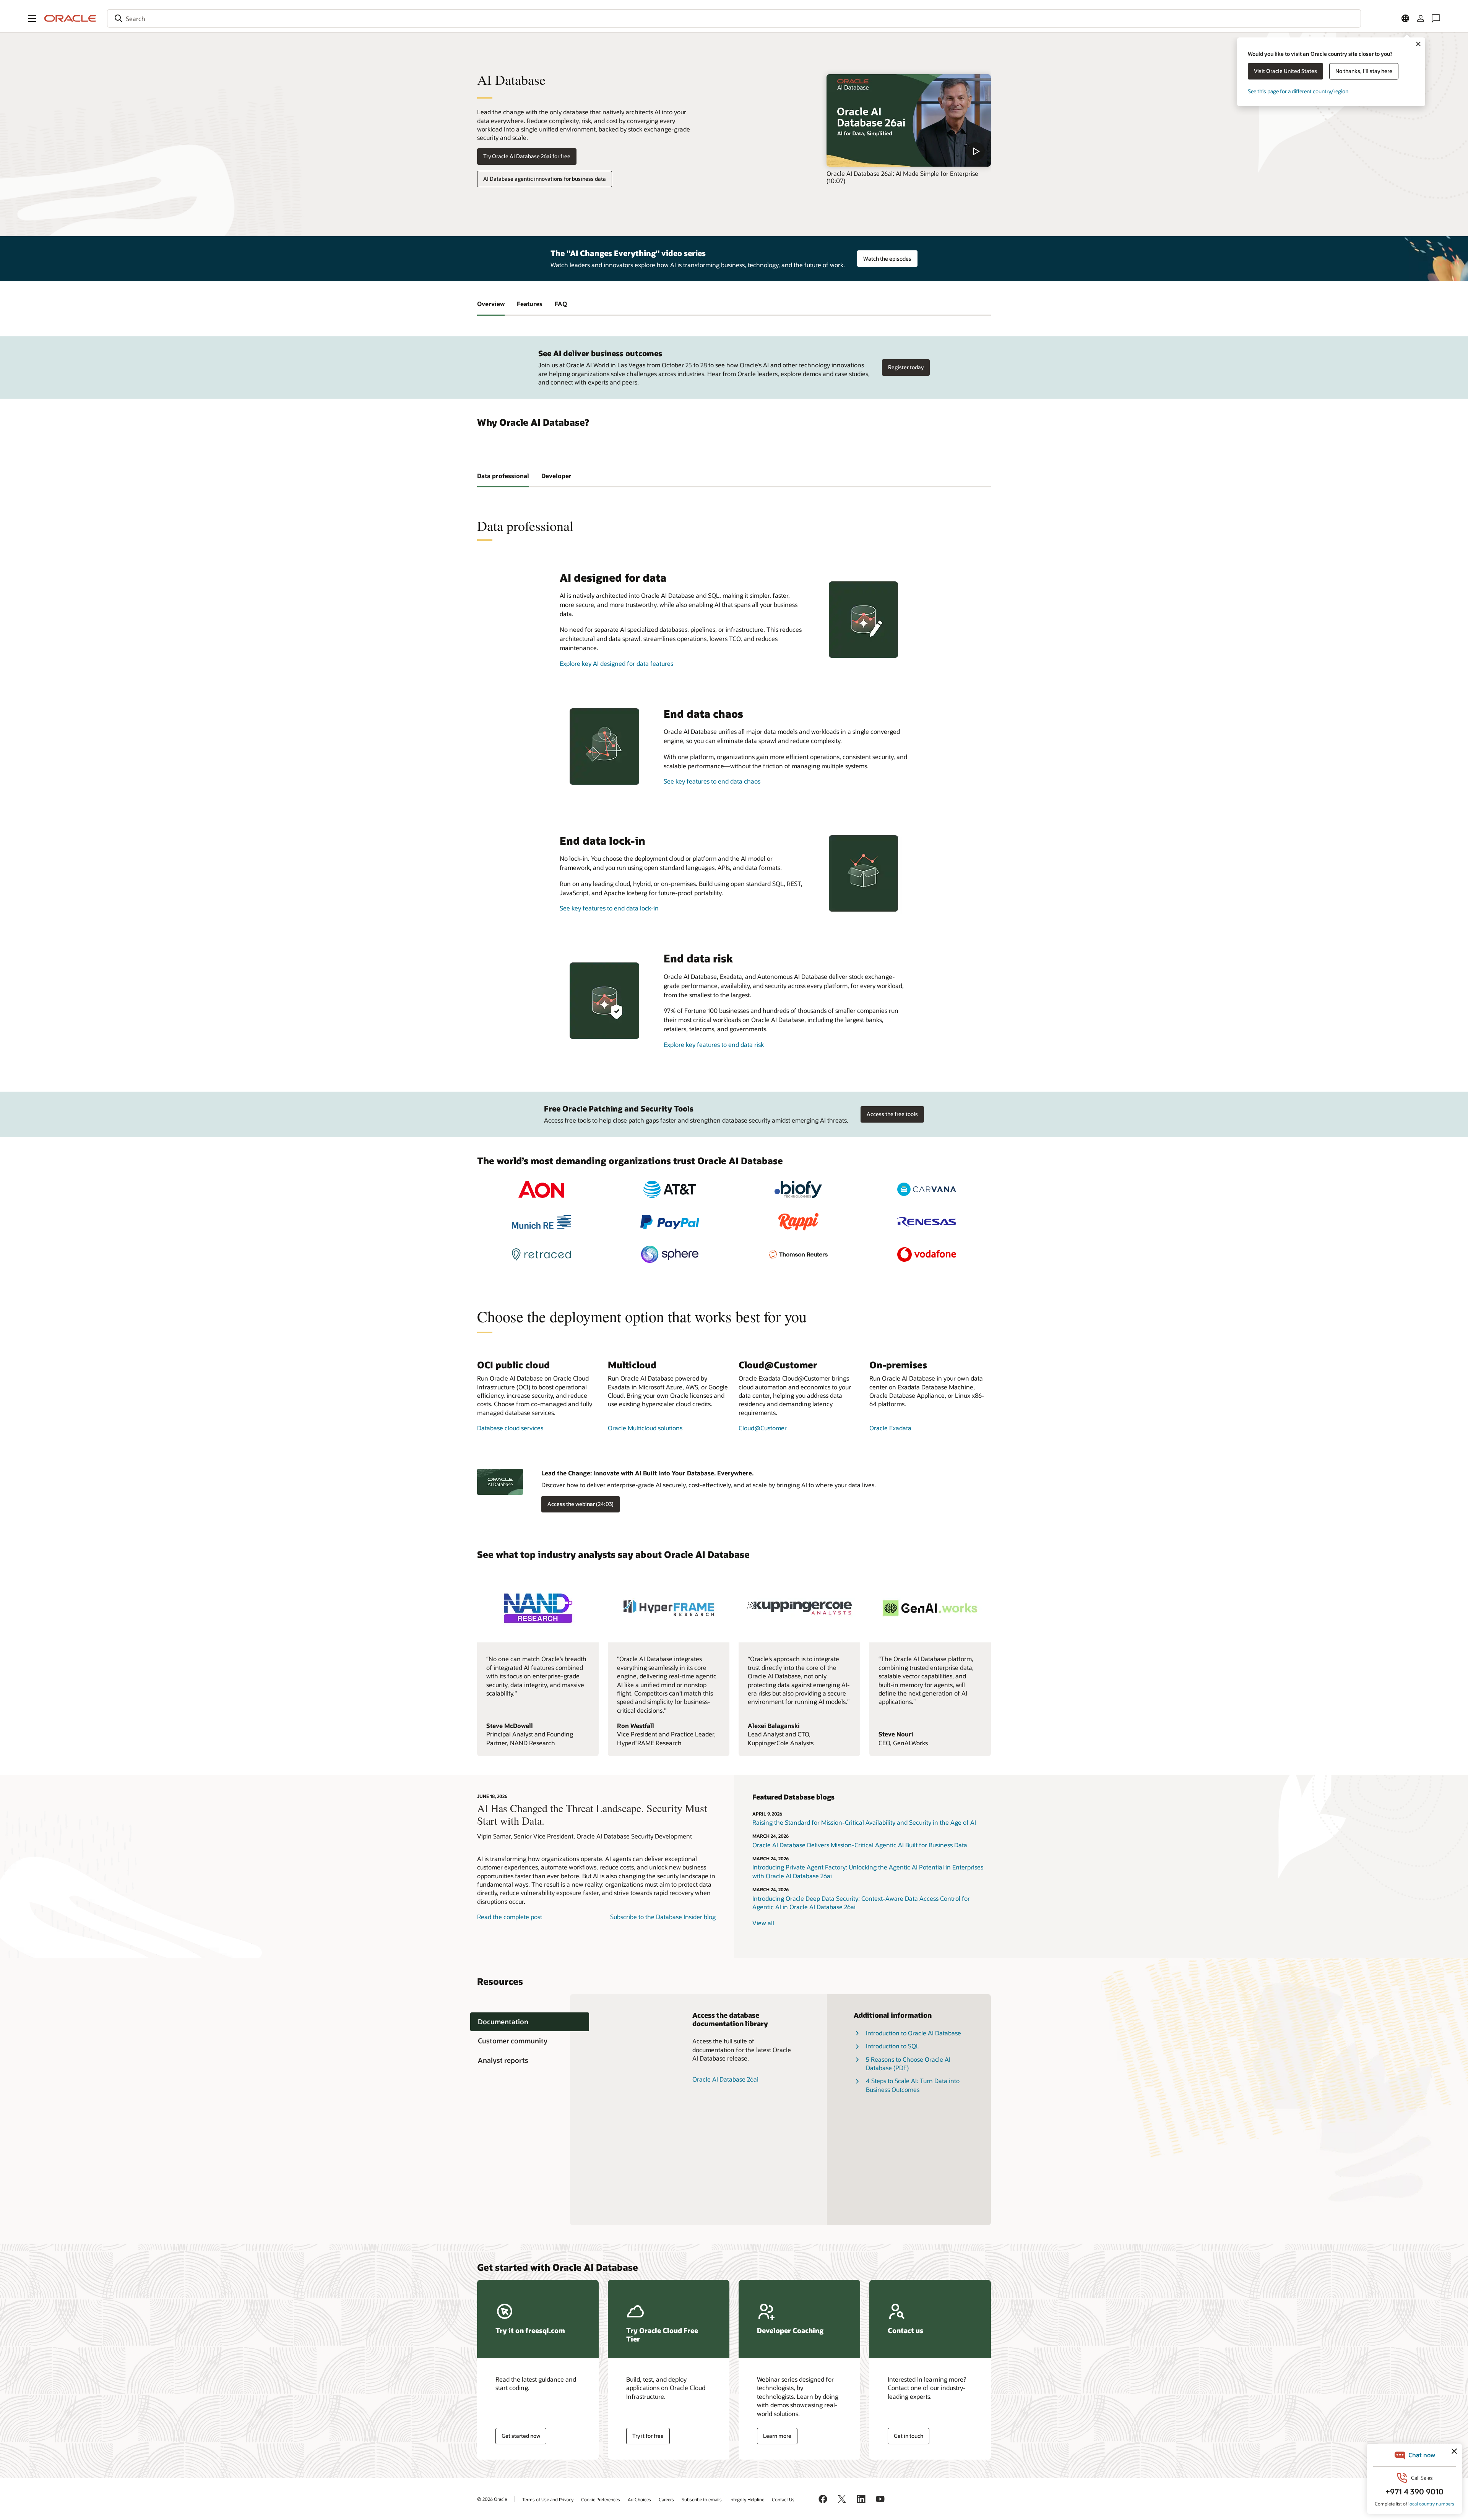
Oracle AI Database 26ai (725, 2079)
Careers (666, 2499)
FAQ (561, 304)
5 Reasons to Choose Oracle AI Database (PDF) (908, 2063)
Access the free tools (892, 1114)
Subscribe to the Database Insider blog (663, 1917)
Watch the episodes (887, 259)
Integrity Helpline (747, 2499)
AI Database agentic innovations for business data (545, 179)
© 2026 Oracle (492, 2499)
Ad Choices (639, 2499)
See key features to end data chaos (712, 781)
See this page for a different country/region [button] (1298, 91)
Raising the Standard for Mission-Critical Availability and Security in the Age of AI (864, 1822)
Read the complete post (510, 1917)
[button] (32, 18)
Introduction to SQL (893, 2046)
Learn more (777, 2436)
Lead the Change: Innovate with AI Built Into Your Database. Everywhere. (647, 1473)
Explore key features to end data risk (714, 1044)
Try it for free (648, 2436)
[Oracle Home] (70, 18)
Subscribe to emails (702, 2499)
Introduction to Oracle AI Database (913, 2033)
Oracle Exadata (890, 1428)
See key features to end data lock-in (609, 908)
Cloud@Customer (763, 1428)
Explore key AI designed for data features (616, 663)
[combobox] (734, 18)
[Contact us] (1436, 18)
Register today (906, 367)
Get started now (521, 2436)
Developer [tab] (556, 476)
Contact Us (783, 2499)
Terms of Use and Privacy (548, 2499)
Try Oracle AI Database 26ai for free (527, 156)
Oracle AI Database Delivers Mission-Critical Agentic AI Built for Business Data (860, 1845)
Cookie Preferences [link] (601, 2499)
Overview (491, 304)
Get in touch (909, 2436)
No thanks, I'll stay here (1364, 71)
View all (763, 1923)
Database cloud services (510, 1428)
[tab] (530, 2022)
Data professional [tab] (503, 476)
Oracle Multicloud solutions (645, 1428)
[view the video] (909, 120)
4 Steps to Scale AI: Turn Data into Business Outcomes (913, 2085)
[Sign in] (1421, 18)
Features (530, 304)
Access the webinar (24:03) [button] (581, 1504)
